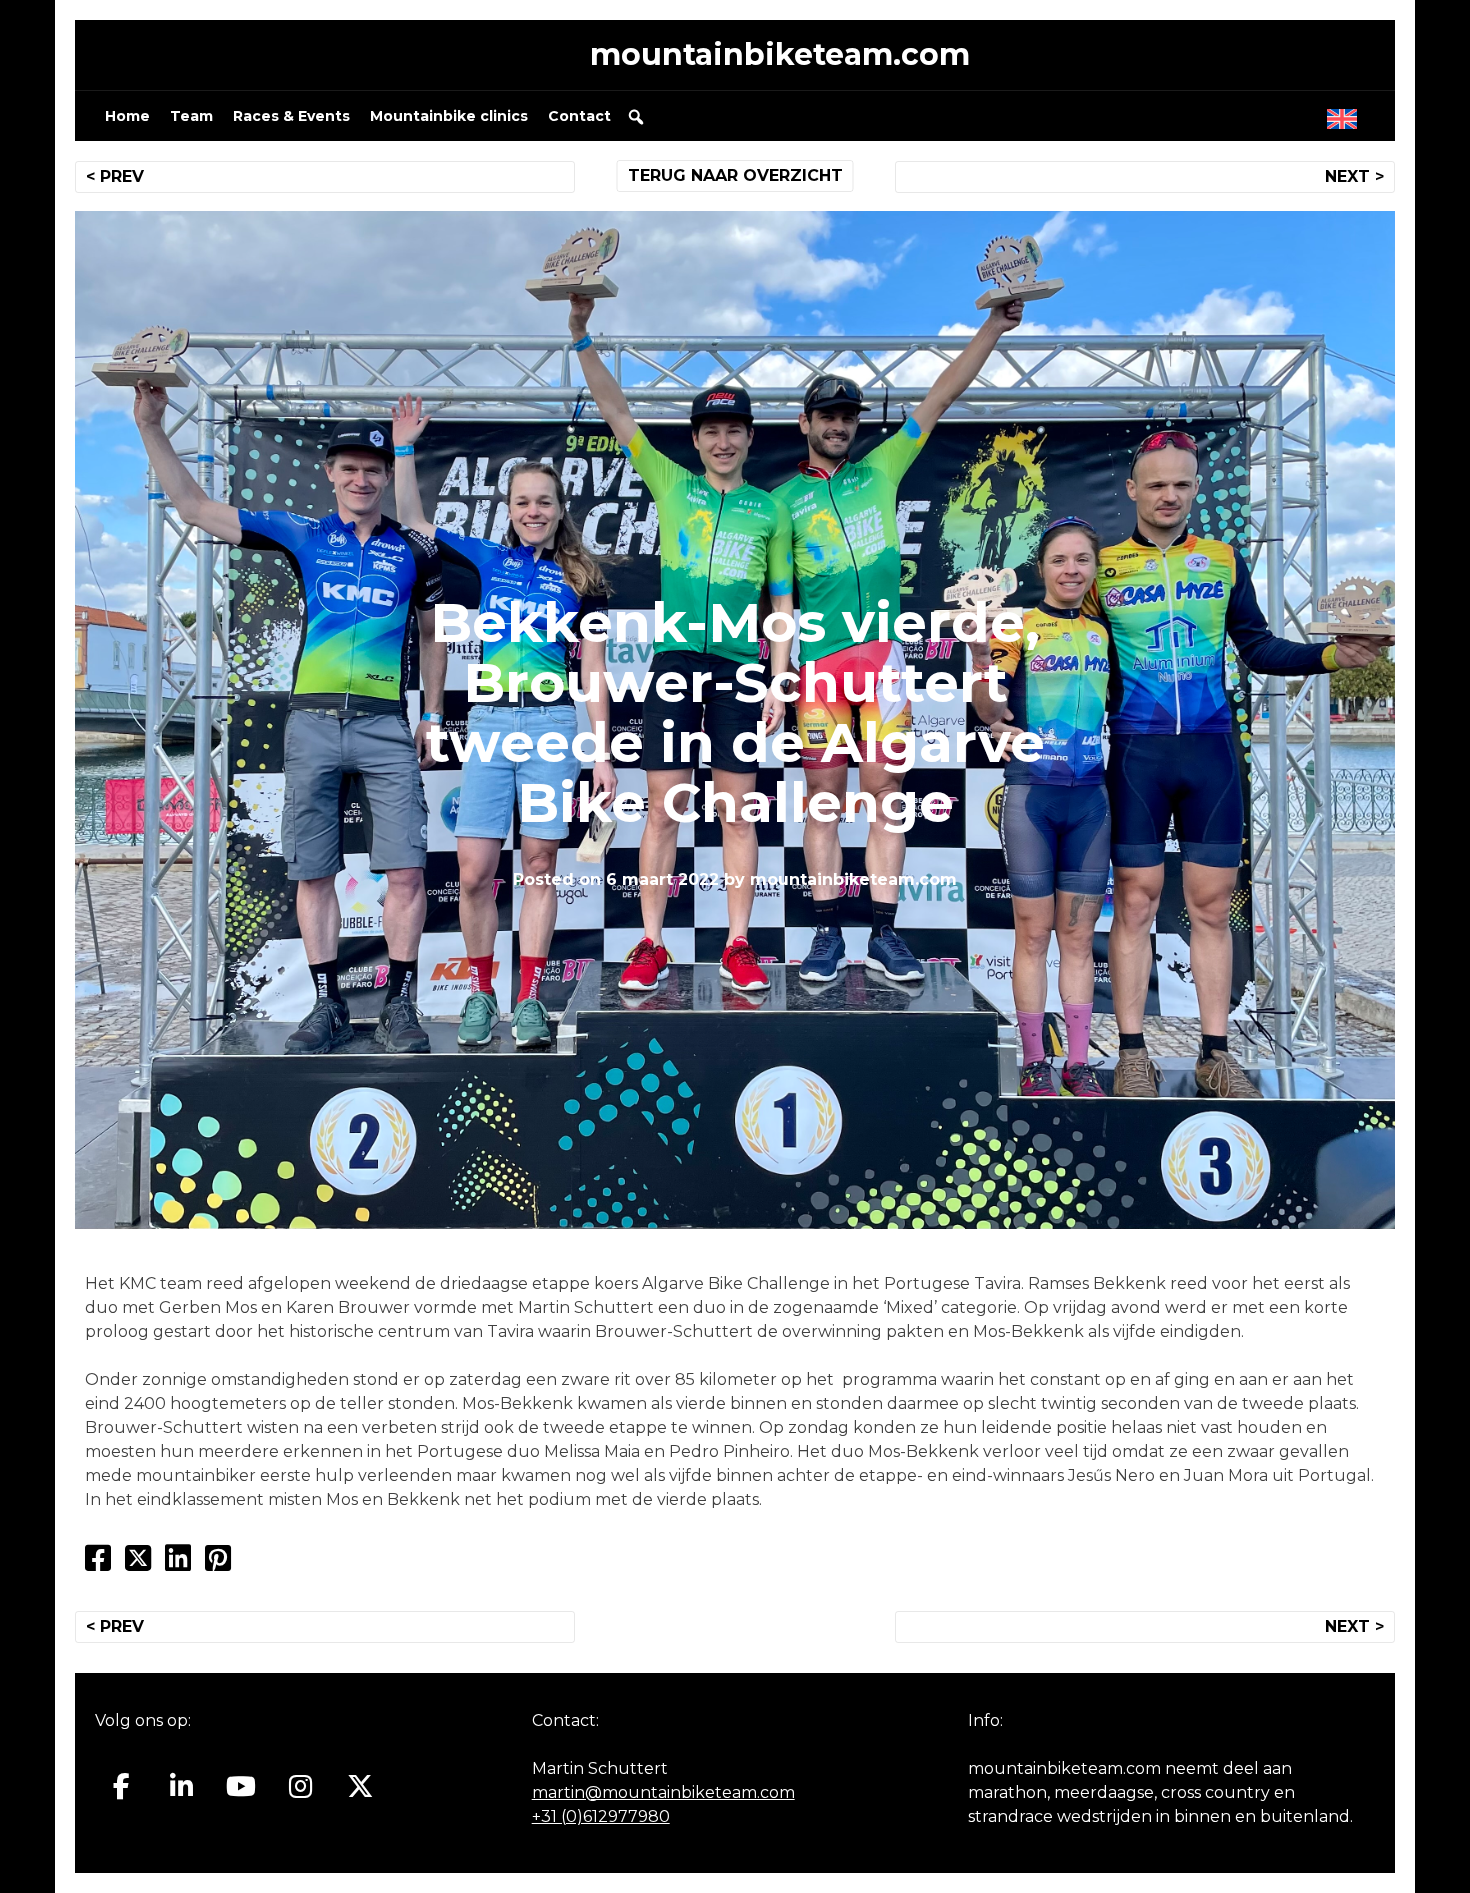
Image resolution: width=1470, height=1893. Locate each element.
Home (127, 116)
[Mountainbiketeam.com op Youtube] (241, 1787)
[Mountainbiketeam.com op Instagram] (300, 1787)
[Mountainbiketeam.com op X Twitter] (360, 1787)
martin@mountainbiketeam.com (663, 1792)
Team (191, 116)
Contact (579, 116)
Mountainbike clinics (449, 116)
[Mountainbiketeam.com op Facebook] (121, 1787)
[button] (636, 117)
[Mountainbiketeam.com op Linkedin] (181, 1787)
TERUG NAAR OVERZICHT (735, 175)
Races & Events (291, 116)
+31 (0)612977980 (601, 1816)
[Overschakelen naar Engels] (1346, 114)
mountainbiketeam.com (780, 54)
